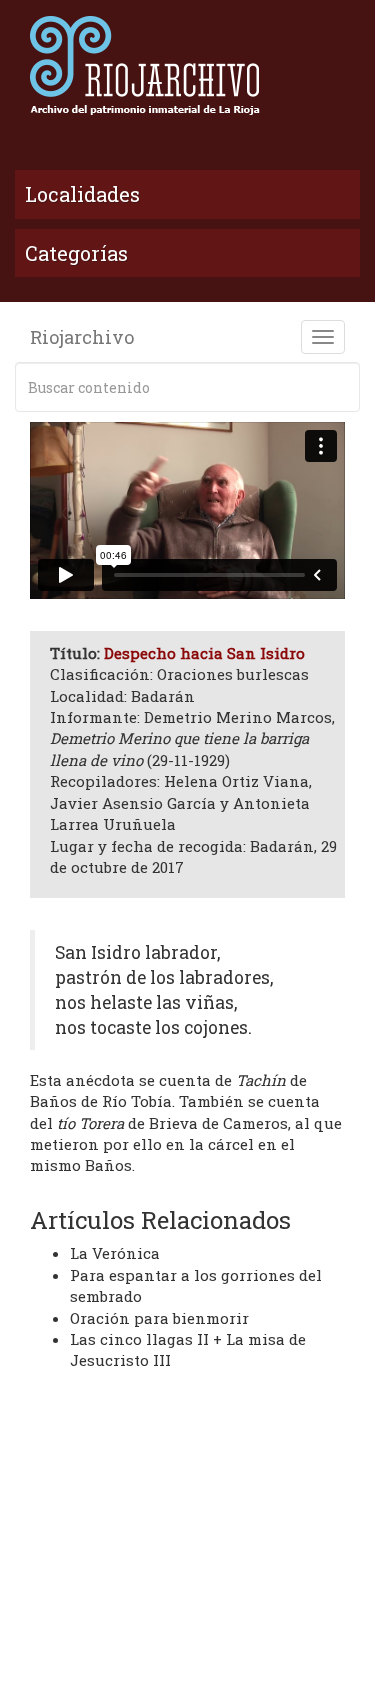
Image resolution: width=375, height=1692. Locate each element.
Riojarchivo (82, 337)
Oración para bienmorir (159, 1318)
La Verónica (115, 1253)
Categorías (76, 253)
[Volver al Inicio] (187, 65)
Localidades (82, 194)
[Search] (341, 387)
